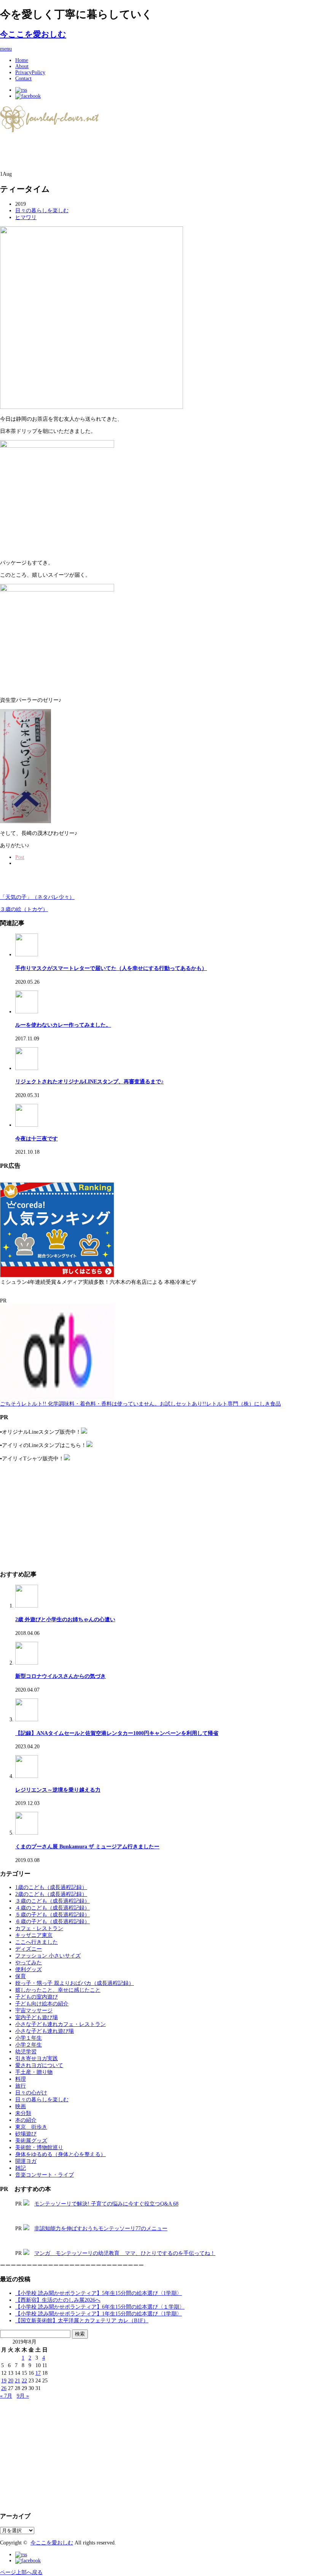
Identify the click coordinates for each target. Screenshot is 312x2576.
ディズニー (29, 1949)
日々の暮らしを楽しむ (42, 211)
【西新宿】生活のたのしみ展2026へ (58, 2300)
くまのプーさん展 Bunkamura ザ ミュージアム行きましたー (87, 1847)
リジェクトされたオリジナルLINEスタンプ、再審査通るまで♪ (89, 1082)
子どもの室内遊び (37, 1997)
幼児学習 (26, 2052)
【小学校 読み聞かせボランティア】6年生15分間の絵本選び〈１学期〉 (100, 2307)
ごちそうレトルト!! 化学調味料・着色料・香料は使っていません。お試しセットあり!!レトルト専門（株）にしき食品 (140, 1404)
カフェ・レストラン (39, 1928)
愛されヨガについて (39, 2065)
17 (38, 2373)
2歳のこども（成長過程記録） (51, 1894)
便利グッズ (29, 1969)
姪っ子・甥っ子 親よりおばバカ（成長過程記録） (75, 1983)
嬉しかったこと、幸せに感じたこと (58, 1990)
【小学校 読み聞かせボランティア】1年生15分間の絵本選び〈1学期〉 (99, 2314)
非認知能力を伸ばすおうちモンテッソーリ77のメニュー (101, 2229)
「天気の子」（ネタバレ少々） (37, 897)
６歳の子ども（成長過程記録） (53, 1922)
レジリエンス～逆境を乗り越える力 (58, 1790)
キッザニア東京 (34, 1935)
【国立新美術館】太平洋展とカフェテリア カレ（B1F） (82, 2321)
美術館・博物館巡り (39, 2147)
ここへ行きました (37, 1942)
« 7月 (6, 2396)
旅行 (21, 2086)
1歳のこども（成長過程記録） (51, 1887)
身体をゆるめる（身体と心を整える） (60, 2154)
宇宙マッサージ (34, 2011)
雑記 (21, 2168)
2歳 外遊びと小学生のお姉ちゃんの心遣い (65, 1620)
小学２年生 (29, 2045)
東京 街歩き (31, 2127)
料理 (21, 2079)
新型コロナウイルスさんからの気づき (60, 1676)
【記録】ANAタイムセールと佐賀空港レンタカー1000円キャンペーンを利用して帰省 (117, 1733)
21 (18, 2381)
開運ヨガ (26, 2161)
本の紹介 (26, 2120)
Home (22, 60)
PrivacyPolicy (30, 72)
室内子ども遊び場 (37, 2017)
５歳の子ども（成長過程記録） (53, 1915)
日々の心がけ (31, 2093)
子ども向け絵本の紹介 (42, 2004)
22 (24, 2381)
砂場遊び (26, 2134)
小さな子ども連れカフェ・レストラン (60, 2024)
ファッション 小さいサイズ (48, 1956)
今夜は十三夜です (37, 1139)
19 (4, 2381)
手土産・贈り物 (34, 2072)
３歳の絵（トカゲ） (24, 909)
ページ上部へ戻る (21, 2572)
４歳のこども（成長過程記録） (53, 1908)
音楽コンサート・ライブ (45, 2175)
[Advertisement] (89, 153)
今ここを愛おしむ (33, 34)
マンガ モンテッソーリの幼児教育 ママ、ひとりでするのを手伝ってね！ (125, 2253)
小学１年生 (29, 2038)
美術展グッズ (31, 2141)
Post (20, 857)
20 (11, 2381)
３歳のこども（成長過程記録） (53, 1901)
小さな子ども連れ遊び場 (45, 2031)
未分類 (23, 2113)
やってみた (29, 1963)
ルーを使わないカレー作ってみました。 (63, 1025)
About (22, 66)
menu (6, 49)
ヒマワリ (26, 217)
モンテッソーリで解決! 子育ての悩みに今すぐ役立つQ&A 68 (106, 2204)
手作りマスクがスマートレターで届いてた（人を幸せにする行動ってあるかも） (111, 968)
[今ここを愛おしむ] (50, 130)
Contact (23, 79)
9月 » (23, 2396)
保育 (21, 1976)
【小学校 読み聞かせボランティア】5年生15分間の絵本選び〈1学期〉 (99, 2293)
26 (4, 2388)
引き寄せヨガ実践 (37, 2058)
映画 (21, 2106)
